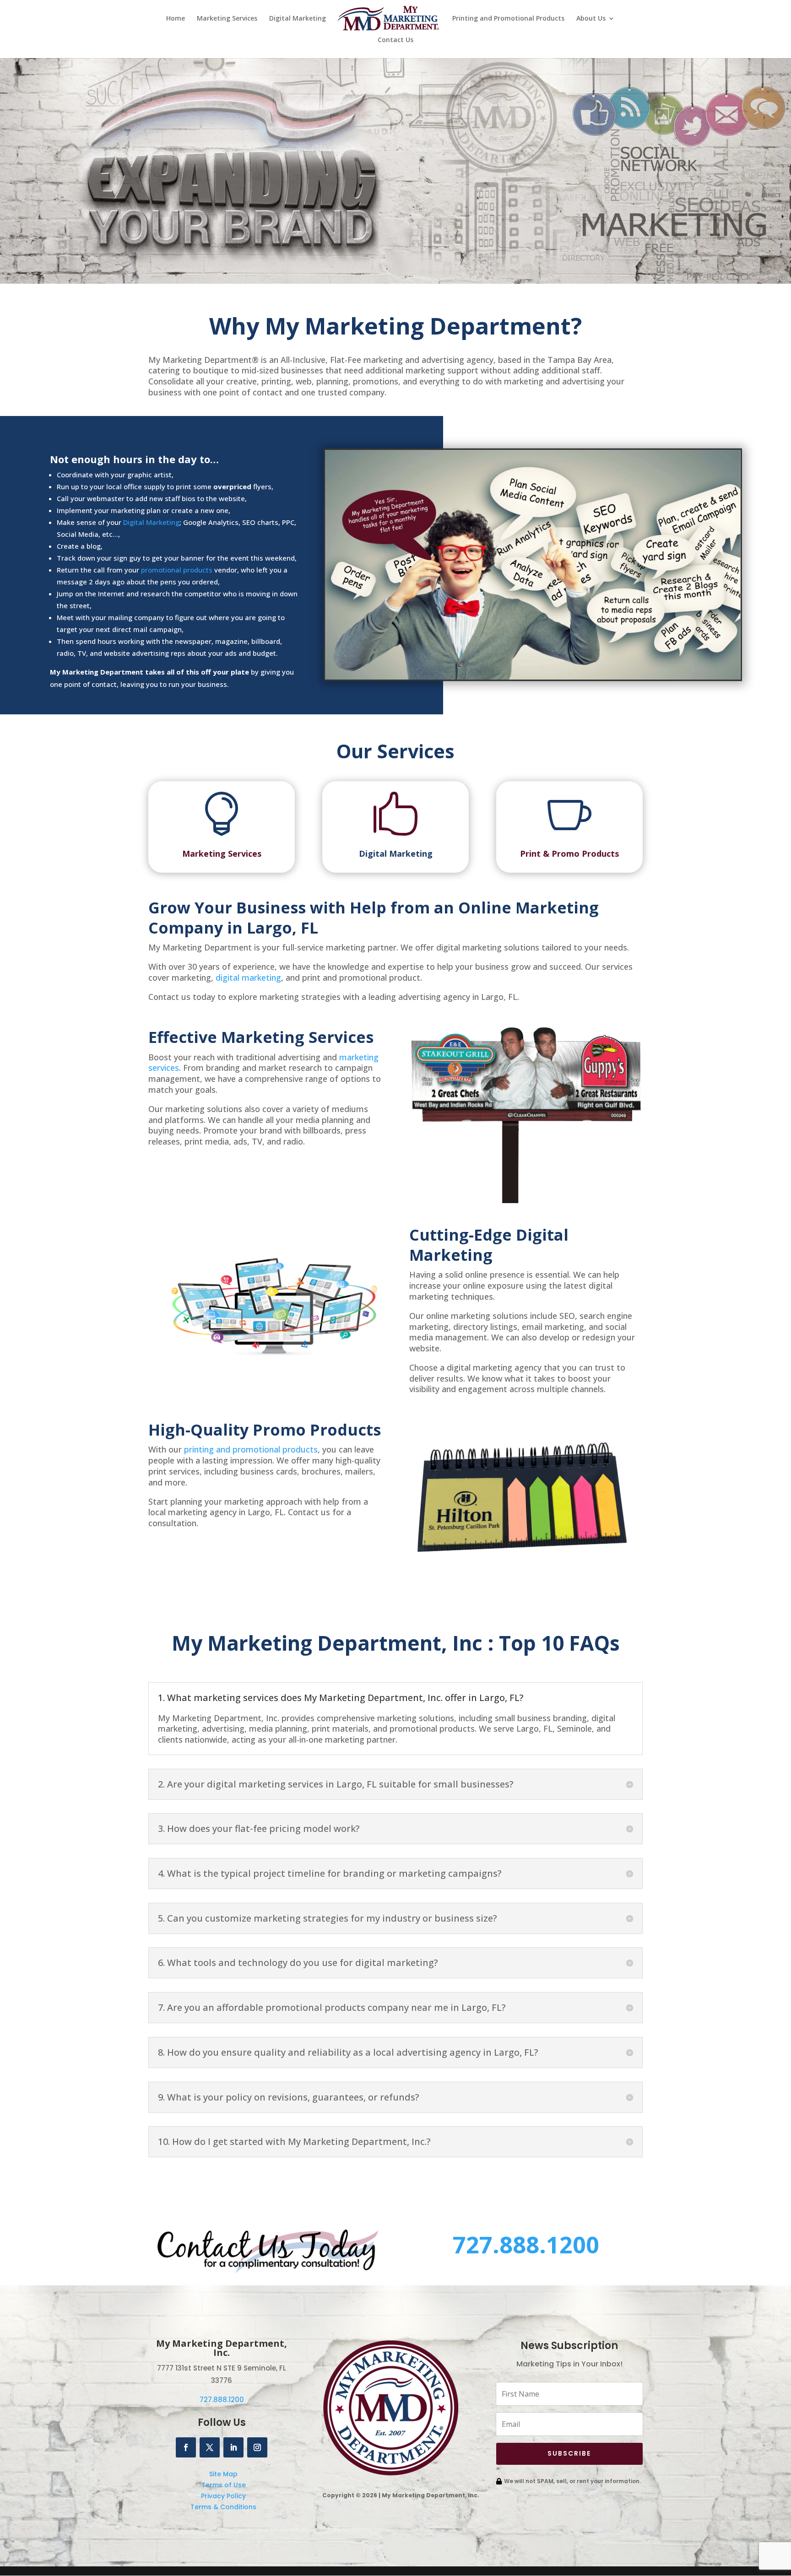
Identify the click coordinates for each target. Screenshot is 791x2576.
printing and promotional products (251, 1449)
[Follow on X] (210, 2447)
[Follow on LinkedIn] (233, 2447)
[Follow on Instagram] (257, 2447)
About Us (591, 19)
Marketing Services (227, 19)
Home (176, 19)
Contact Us (395, 40)
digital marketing (248, 977)
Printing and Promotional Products (508, 19)
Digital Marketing (298, 19)
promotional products (177, 570)
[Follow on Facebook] (186, 2447)
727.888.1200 (526, 2245)
